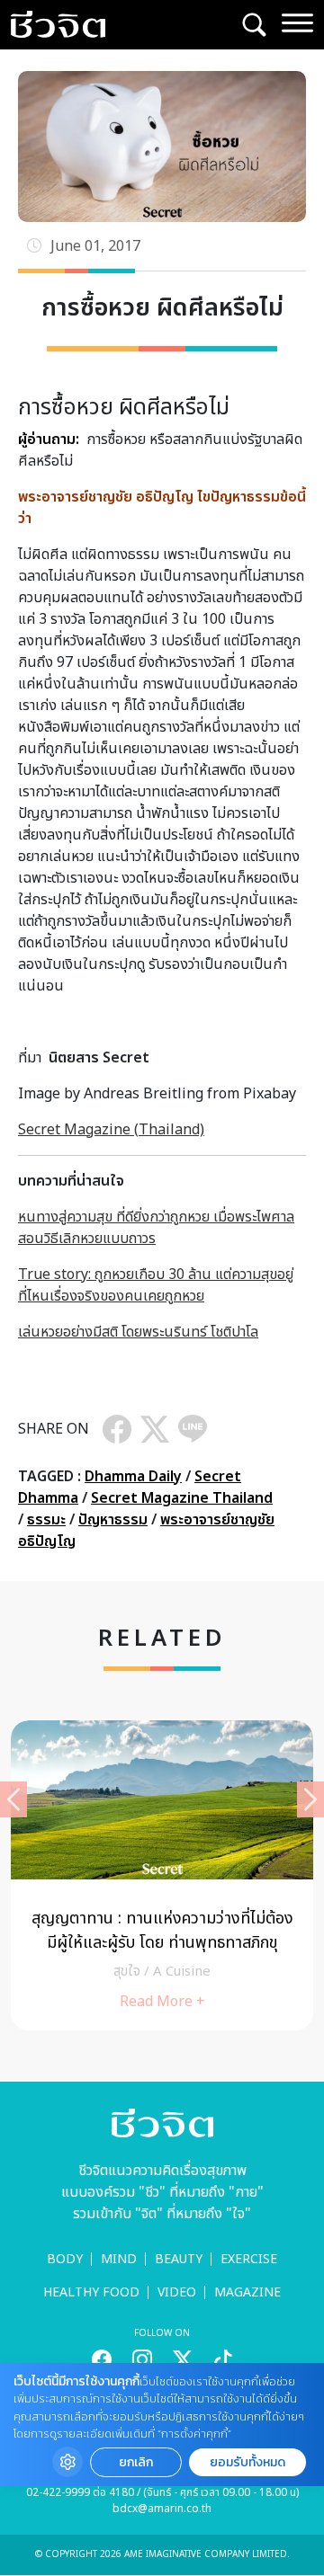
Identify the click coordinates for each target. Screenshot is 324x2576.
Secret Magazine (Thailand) (111, 1130)
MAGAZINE (247, 2292)
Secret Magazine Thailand (182, 1498)
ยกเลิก (136, 2462)
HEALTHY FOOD (91, 2292)
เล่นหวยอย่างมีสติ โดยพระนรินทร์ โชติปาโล (138, 1332)
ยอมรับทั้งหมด (247, 2462)
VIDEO (177, 2292)
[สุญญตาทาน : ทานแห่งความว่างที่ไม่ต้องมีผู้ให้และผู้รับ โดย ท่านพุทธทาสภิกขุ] (162, 1875)
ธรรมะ (46, 1520)
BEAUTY (179, 2259)
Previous (13, 1799)
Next (310, 1799)
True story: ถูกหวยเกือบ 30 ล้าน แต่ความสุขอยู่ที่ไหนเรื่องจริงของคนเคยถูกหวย (156, 1285)
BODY (65, 2259)
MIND (119, 2259)
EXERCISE (249, 2259)
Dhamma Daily (133, 1477)
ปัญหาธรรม (113, 1520)
